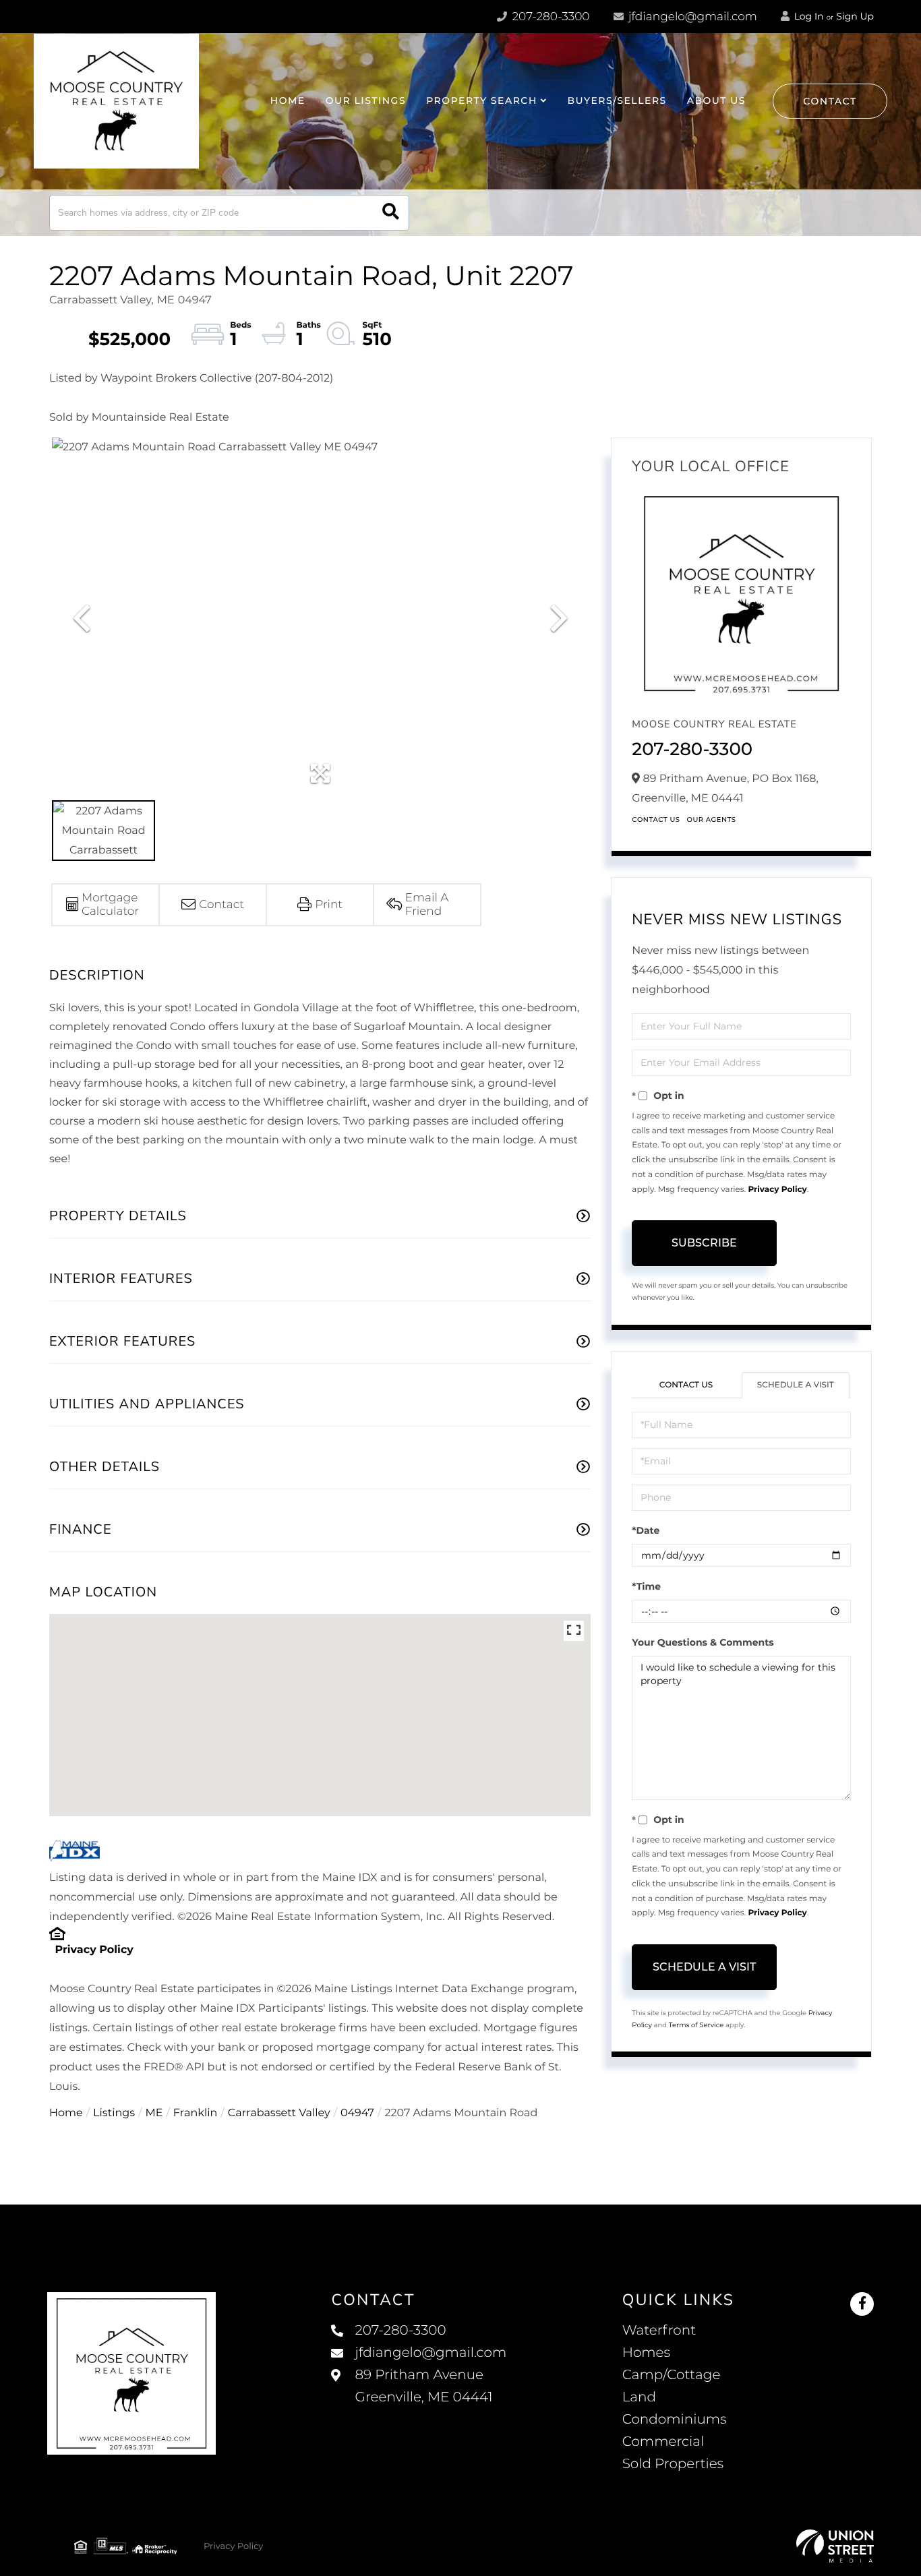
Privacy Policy (94, 1950)
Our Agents (712, 819)
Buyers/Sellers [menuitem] (617, 100)
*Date (646, 1530)
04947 (357, 2113)
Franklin (196, 2113)
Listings (114, 2113)
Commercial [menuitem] (663, 2442)
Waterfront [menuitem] (659, 2331)
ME (154, 2113)
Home (66, 2113)
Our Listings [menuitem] (366, 100)
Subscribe (704, 1243)
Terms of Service (696, 2025)
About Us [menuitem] (716, 100)
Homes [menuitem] (646, 2353)
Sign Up (855, 16)
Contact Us (656, 819)
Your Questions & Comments (703, 1642)
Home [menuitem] (288, 100)
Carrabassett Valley (279, 2113)
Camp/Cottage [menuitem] (672, 2375)
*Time (646, 1586)
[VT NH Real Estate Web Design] (835, 2546)
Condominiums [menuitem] (675, 2420)
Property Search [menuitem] (482, 100)
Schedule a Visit (796, 1385)
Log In (808, 16)
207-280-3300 (549, 17)
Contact (830, 101)
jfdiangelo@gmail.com (693, 17)
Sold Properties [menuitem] (673, 2464)
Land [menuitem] (639, 2397)
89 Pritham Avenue (423, 2386)
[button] (391, 213)
